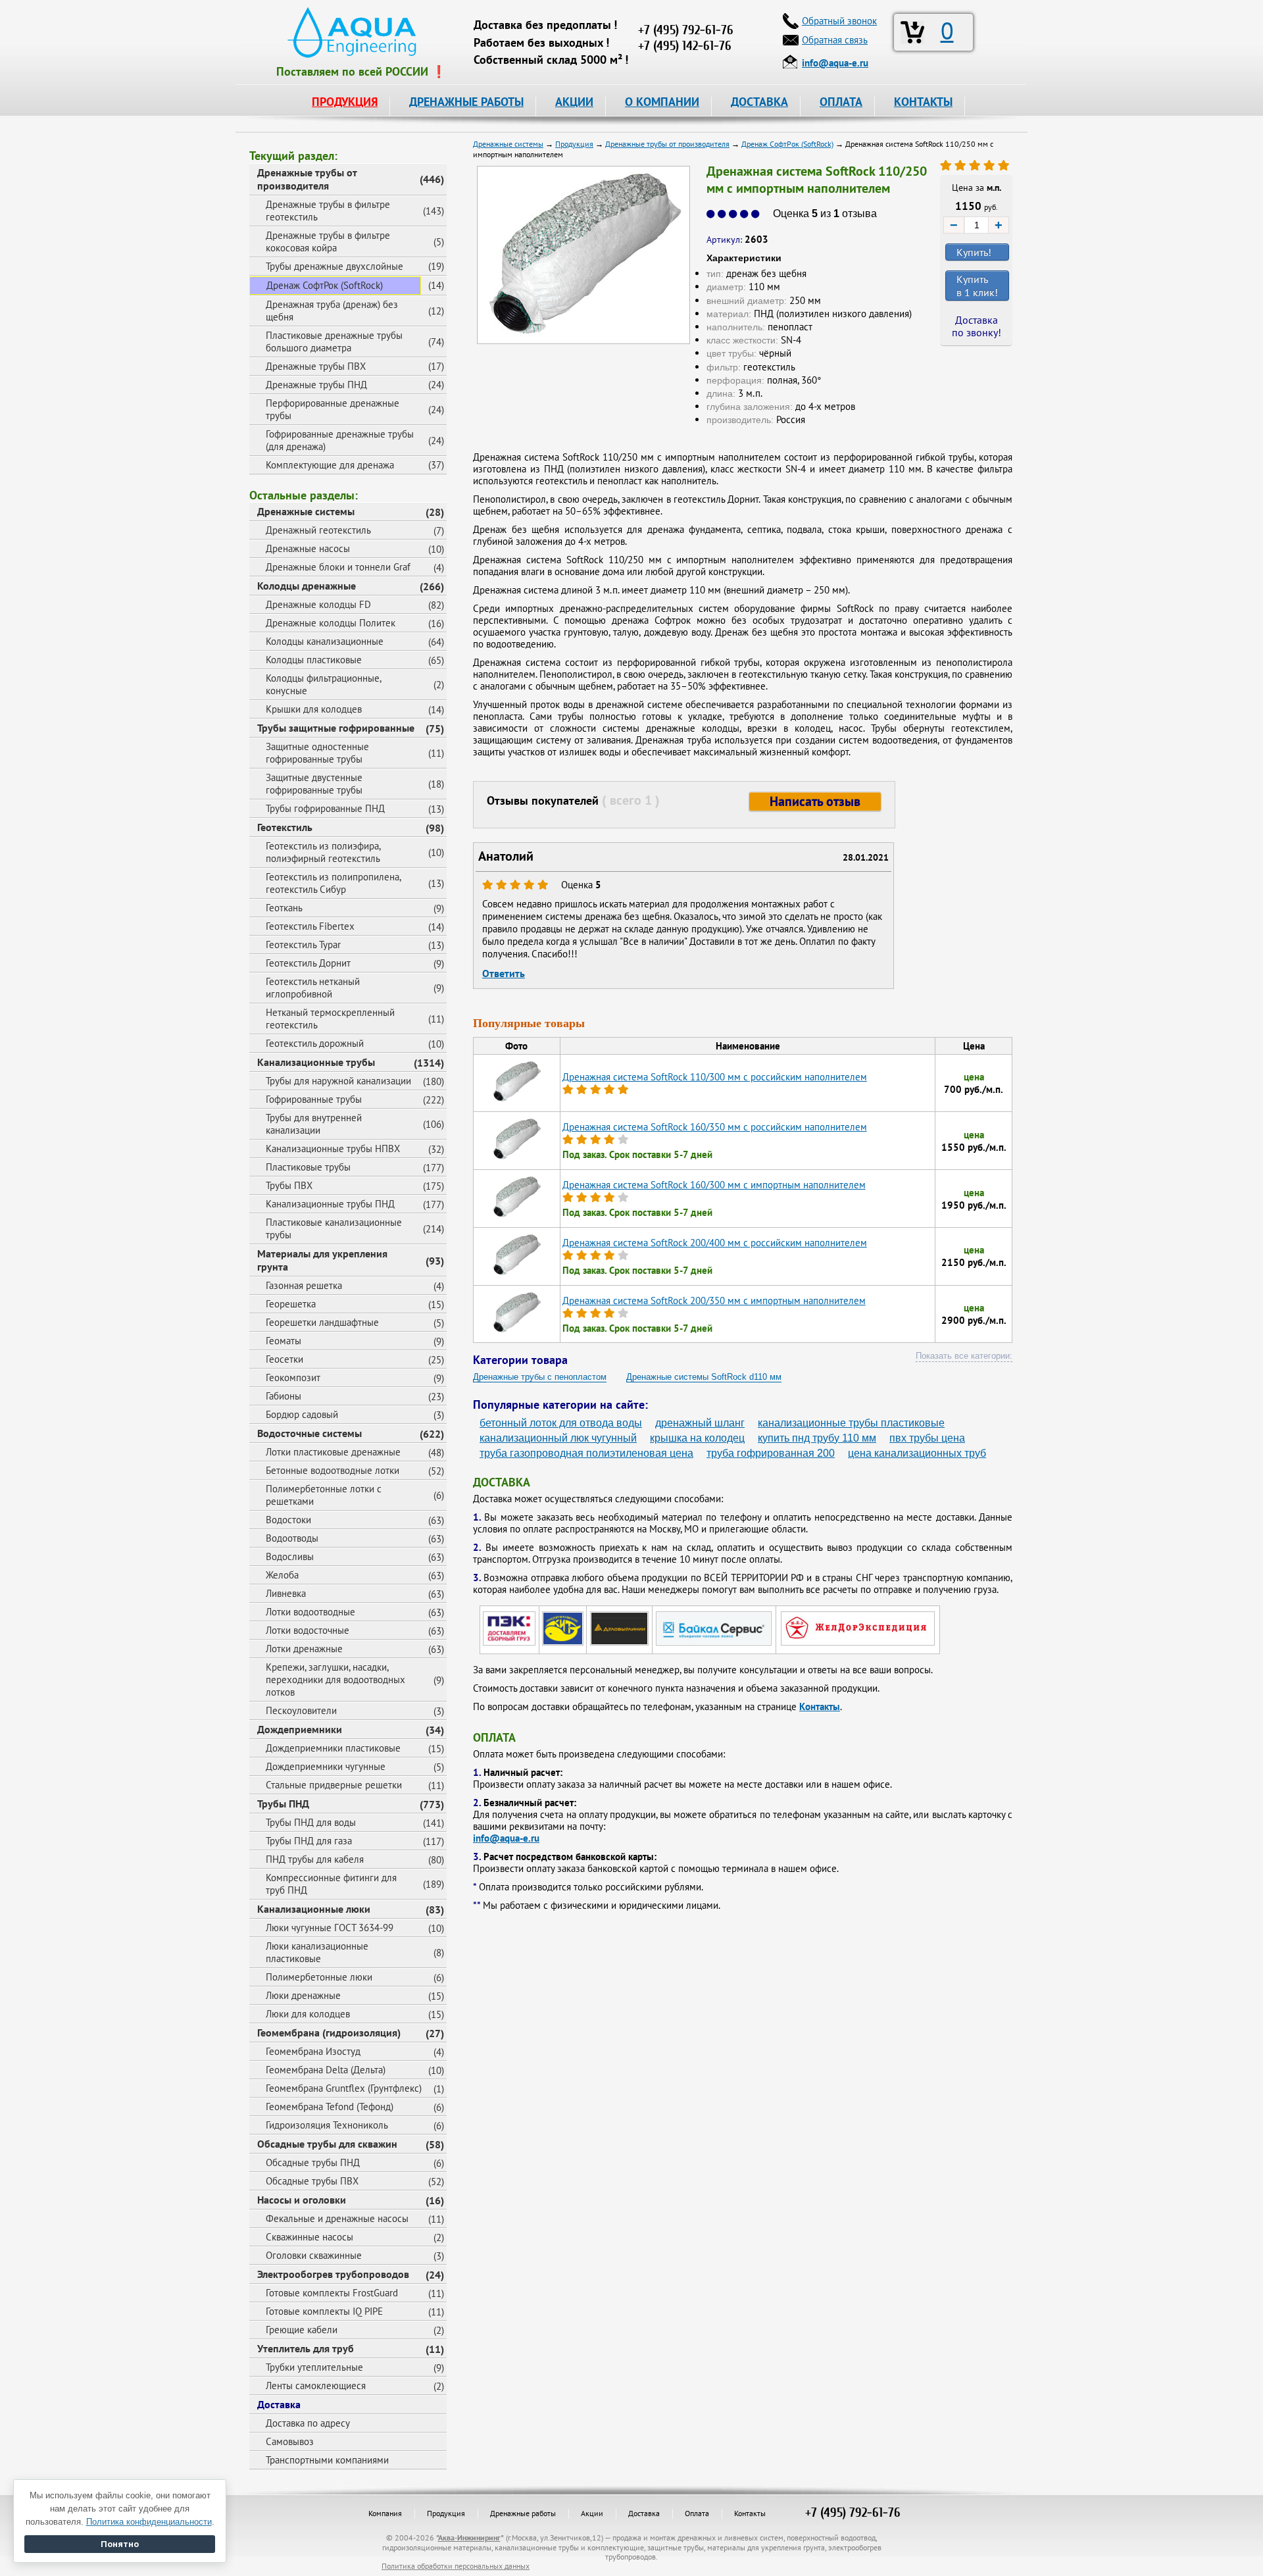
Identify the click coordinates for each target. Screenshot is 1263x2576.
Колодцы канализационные (325, 641)
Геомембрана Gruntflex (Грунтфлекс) (344, 2088)
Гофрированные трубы (314, 1099)
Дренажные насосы (308, 548)
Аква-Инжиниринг (469, 2538)
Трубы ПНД (283, 1804)
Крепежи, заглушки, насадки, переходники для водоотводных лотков (335, 1679)
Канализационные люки (314, 1909)
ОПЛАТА (841, 102)
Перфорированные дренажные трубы (333, 409)
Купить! (974, 252)
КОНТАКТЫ (923, 102)
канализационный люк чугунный (558, 1438)
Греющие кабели (302, 2330)
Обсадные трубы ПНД (313, 2162)
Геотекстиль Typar (303, 945)
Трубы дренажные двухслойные (334, 266)
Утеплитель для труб (306, 2348)
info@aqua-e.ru (506, 1838)
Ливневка (286, 1593)
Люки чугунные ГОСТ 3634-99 (330, 1928)
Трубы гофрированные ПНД (325, 808)
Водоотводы (292, 1538)
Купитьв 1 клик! (977, 286)
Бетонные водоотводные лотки (333, 1470)
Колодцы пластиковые (314, 660)
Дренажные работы (523, 2513)
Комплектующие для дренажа (330, 465)
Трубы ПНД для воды (311, 1822)
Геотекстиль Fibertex (310, 926)
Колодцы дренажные (307, 586)
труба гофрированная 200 (771, 1453)
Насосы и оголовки (302, 2200)
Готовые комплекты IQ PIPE (324, 2311)
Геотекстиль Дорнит (308, 963)
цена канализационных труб (917, 1453)
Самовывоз (290, 2441)
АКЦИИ (574, 102)
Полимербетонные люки (319, 1977)
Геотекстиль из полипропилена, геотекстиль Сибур (334, 883)
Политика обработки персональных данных (456, 2566)
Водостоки (288, 1520)
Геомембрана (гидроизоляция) (329, 2033)
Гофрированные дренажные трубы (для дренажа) (340, 440)
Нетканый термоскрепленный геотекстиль (330, 1019)
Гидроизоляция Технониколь (327, 2125)
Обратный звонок (839, 21)
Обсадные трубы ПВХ (312, 2181)
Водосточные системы (310, 1433)
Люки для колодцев (308, 2014)
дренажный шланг (700, 1423)
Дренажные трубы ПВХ (316, 366)
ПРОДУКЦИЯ (345, 102)
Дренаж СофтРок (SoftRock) (325, 285)
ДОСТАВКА (759, 102)
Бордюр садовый (302, 1414)
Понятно (120, 2544)
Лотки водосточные (308, 1630)
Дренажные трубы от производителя (307, 179)
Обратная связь (835, 40)
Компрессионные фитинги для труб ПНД (331, 1884)
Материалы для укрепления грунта (322, 1260)
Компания (385, 2513)
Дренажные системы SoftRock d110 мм (704, 1377)
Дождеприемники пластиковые (333, 1748)
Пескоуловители (301, 1710)
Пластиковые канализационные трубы (334, 1228)
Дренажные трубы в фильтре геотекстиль (328, 211)
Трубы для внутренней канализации (314, 1124)
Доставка (279, 2404)
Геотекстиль (285, 827)
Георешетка (291, 1304)
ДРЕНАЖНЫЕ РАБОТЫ (466, 102)
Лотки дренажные (304, 1649)
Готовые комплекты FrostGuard (332, 2293)
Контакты (820, 1706)
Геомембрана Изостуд (313, 2051)
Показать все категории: (964, 1356)
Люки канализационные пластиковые (317, 1952)
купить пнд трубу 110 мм (817, 1438)
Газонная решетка (304, 1285)
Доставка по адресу (308, 2423)
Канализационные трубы (316, 1062)
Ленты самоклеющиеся (316, 2386)
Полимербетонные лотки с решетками (324, 1495)
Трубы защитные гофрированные (336, 728)
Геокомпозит (293, 1377)
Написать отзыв (815, 801)
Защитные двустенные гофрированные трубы (314, 784)
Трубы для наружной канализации (338, 1081)
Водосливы (290, 1556)
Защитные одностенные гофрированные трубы (317, 753)
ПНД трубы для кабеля (315, 1859)
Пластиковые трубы (308, 1167)
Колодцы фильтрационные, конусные (324, 684)
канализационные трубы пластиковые (851, 1423)
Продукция (446, 2513)
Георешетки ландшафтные (322, 1322)
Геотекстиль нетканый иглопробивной (313, 988)
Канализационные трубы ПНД (330, 1204)
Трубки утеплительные (314, 2367)
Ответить (504, 973)
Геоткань (284, 908)
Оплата (697, 2513)
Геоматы (284, 1341)
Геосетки (285, 1359)
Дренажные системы (306, 511)
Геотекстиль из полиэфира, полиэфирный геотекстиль (323, 852)
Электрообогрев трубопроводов (333, 2274)
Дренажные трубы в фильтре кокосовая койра (328, 241)
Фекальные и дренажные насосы (337, 2218)
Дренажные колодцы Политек (331, 623)
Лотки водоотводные (310, 1612)
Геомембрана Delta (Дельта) (326, 2070)
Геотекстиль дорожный (315, 1043)
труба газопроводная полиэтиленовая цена (586, 1453)
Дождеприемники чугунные (326, 1766)
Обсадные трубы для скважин (327, 2144)
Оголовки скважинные (314, 2255)
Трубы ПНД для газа (309, 1841)
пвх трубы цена (927, 1438)
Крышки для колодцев (314, 709)
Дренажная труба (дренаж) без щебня (332, 311)
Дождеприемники (300, 1729)
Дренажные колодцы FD (318, 604)
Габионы (284, 1396)
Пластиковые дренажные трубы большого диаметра (334, 341)
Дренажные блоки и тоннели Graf (338, 567)
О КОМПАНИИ (662, 102)
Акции (592, 2513)
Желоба (282, 1575)
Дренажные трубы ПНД (316, 385)
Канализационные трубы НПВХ (333, 1149)
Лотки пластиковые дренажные (333, 1452)
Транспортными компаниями (327, 2460)
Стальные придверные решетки (334, 1785)
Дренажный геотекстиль (318, 530)
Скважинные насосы (310, 2237)
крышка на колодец (697, 1438)
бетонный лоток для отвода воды (561, 1423)
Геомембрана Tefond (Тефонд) (330, 2107)
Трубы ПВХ (289, 1185)
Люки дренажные (303, 1995)
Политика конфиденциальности (149, 2522)
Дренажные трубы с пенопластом (540, 1377)
